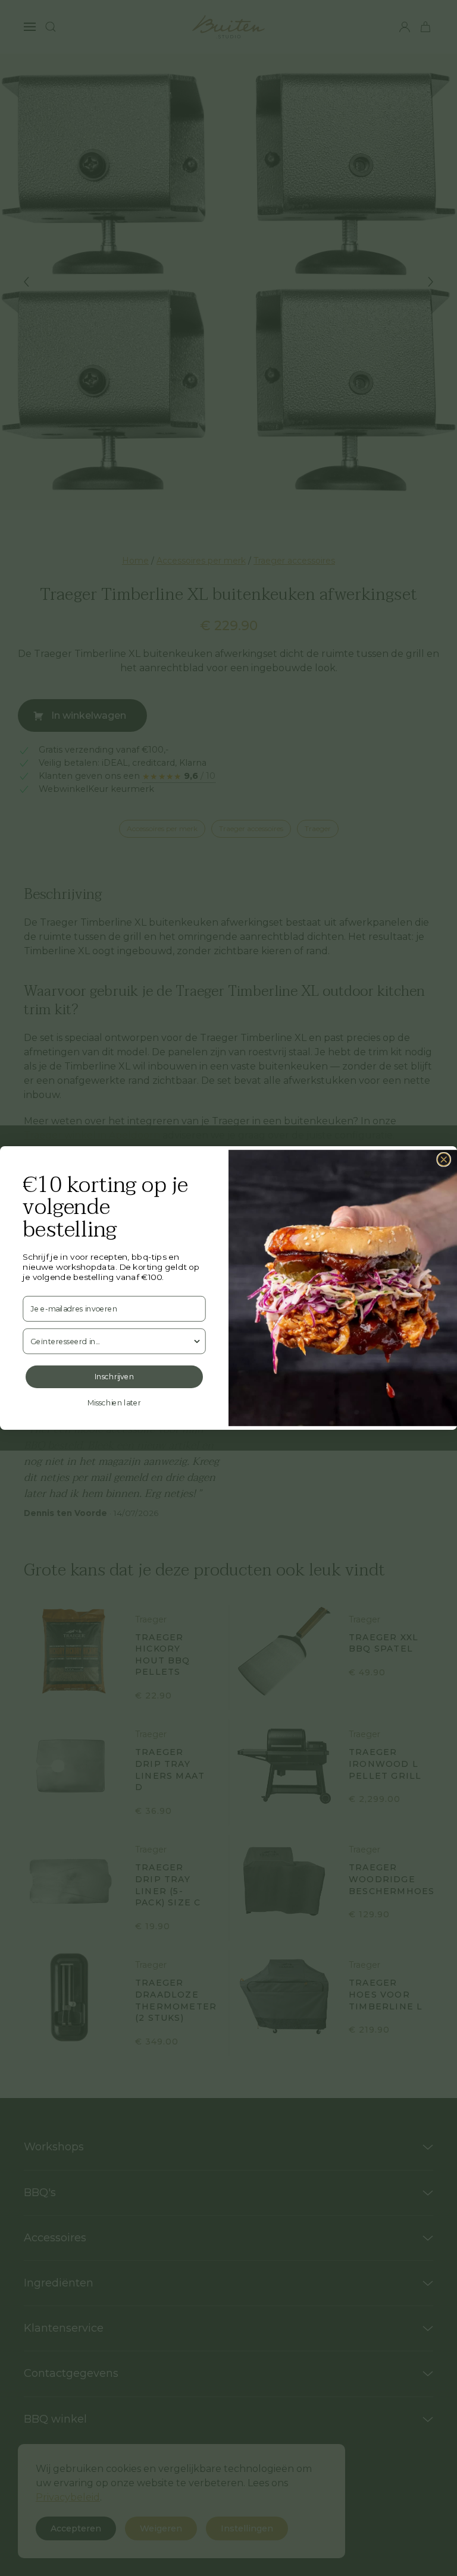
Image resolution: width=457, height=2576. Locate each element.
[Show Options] (197, 1341)
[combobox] (111, 1341)
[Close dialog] (444, 1160)
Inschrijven (115, 1377)
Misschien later (115, 1403)
